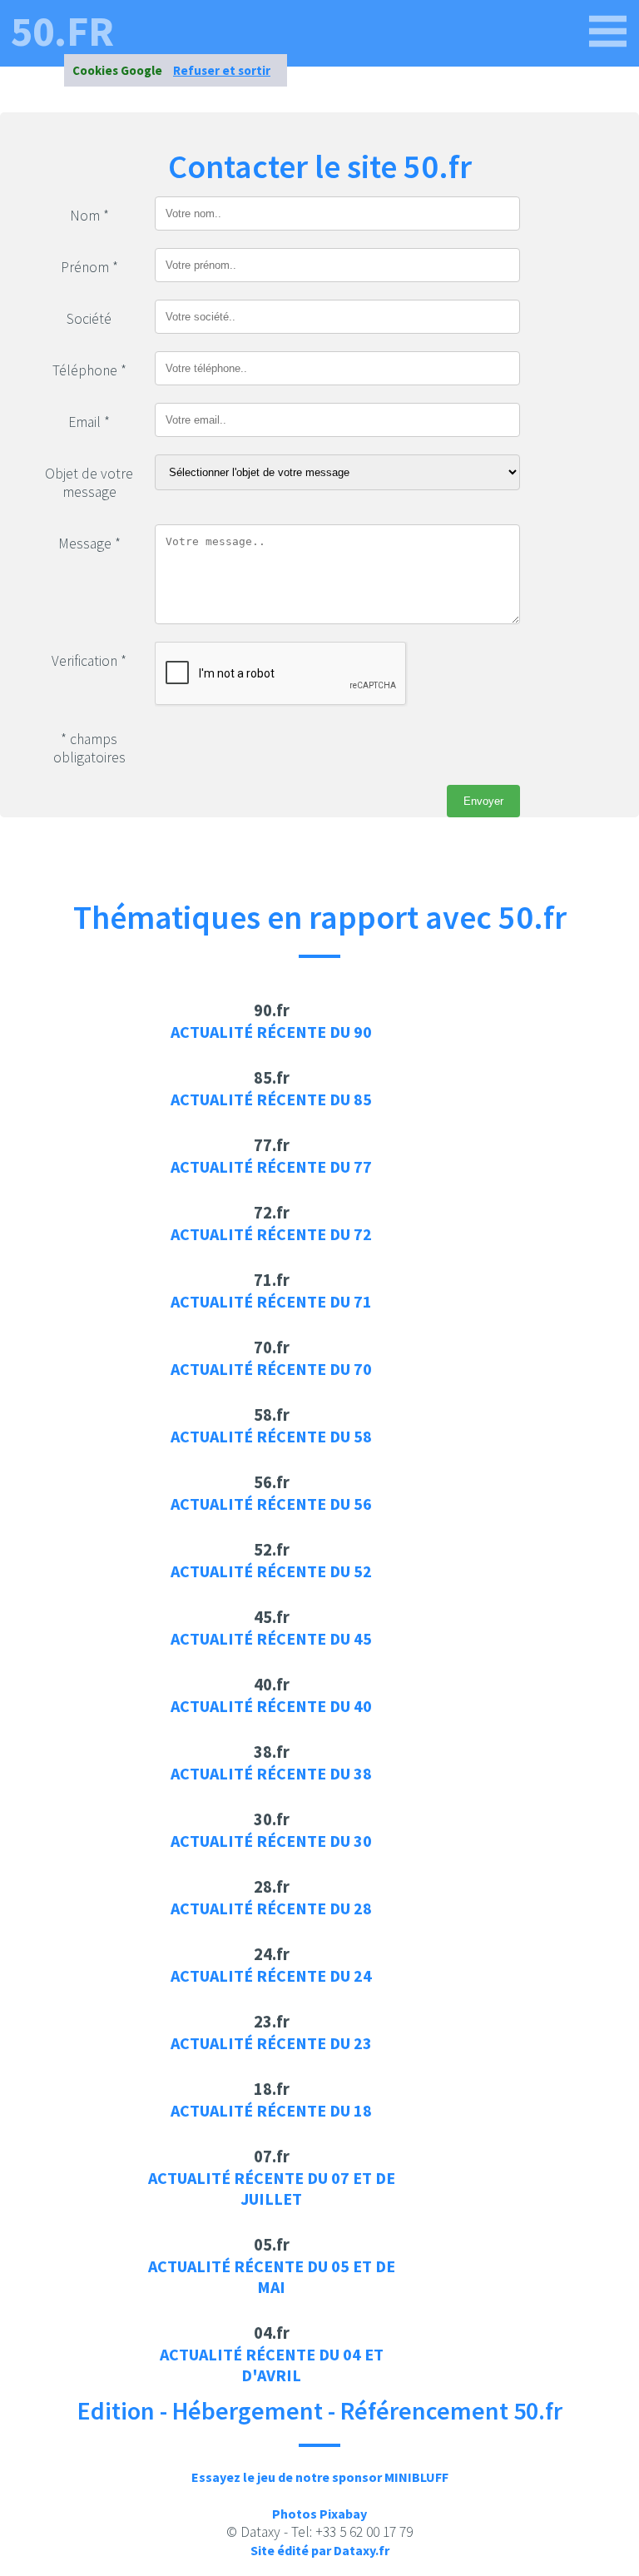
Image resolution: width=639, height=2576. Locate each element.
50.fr (62, 32)
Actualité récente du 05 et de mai (272, 2276)
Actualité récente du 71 (271, 1301)
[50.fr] (608, 32)
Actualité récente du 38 (271, 1773)
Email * (89, 422)
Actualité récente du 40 (271, 1706)
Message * (89, 543)
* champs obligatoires (89, 748)
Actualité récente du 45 (271, 1638)
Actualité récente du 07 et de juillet (272, 2188)
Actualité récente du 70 (271, 1369)
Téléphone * (89, 370)
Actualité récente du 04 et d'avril (272, 2365)
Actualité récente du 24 (271, 1975)
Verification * (89, 661)
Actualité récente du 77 (271, 1166)
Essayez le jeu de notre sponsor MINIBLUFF (320, 2477)
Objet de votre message (89, 483)
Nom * (89, 216)
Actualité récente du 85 (271, 1099)
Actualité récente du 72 (271, 1234)
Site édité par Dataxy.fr (320, 2550)
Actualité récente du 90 (271, 1032)
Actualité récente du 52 (271, 1571)
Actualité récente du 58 (271, 1436)
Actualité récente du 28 (271, 1908)
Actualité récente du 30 (271, 1841)
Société (89, 319)
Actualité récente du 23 (271, 2043)
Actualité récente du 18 (271, 2110)
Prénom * (89, 267)
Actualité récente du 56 (271, 1504)
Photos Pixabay (319, 2514)
